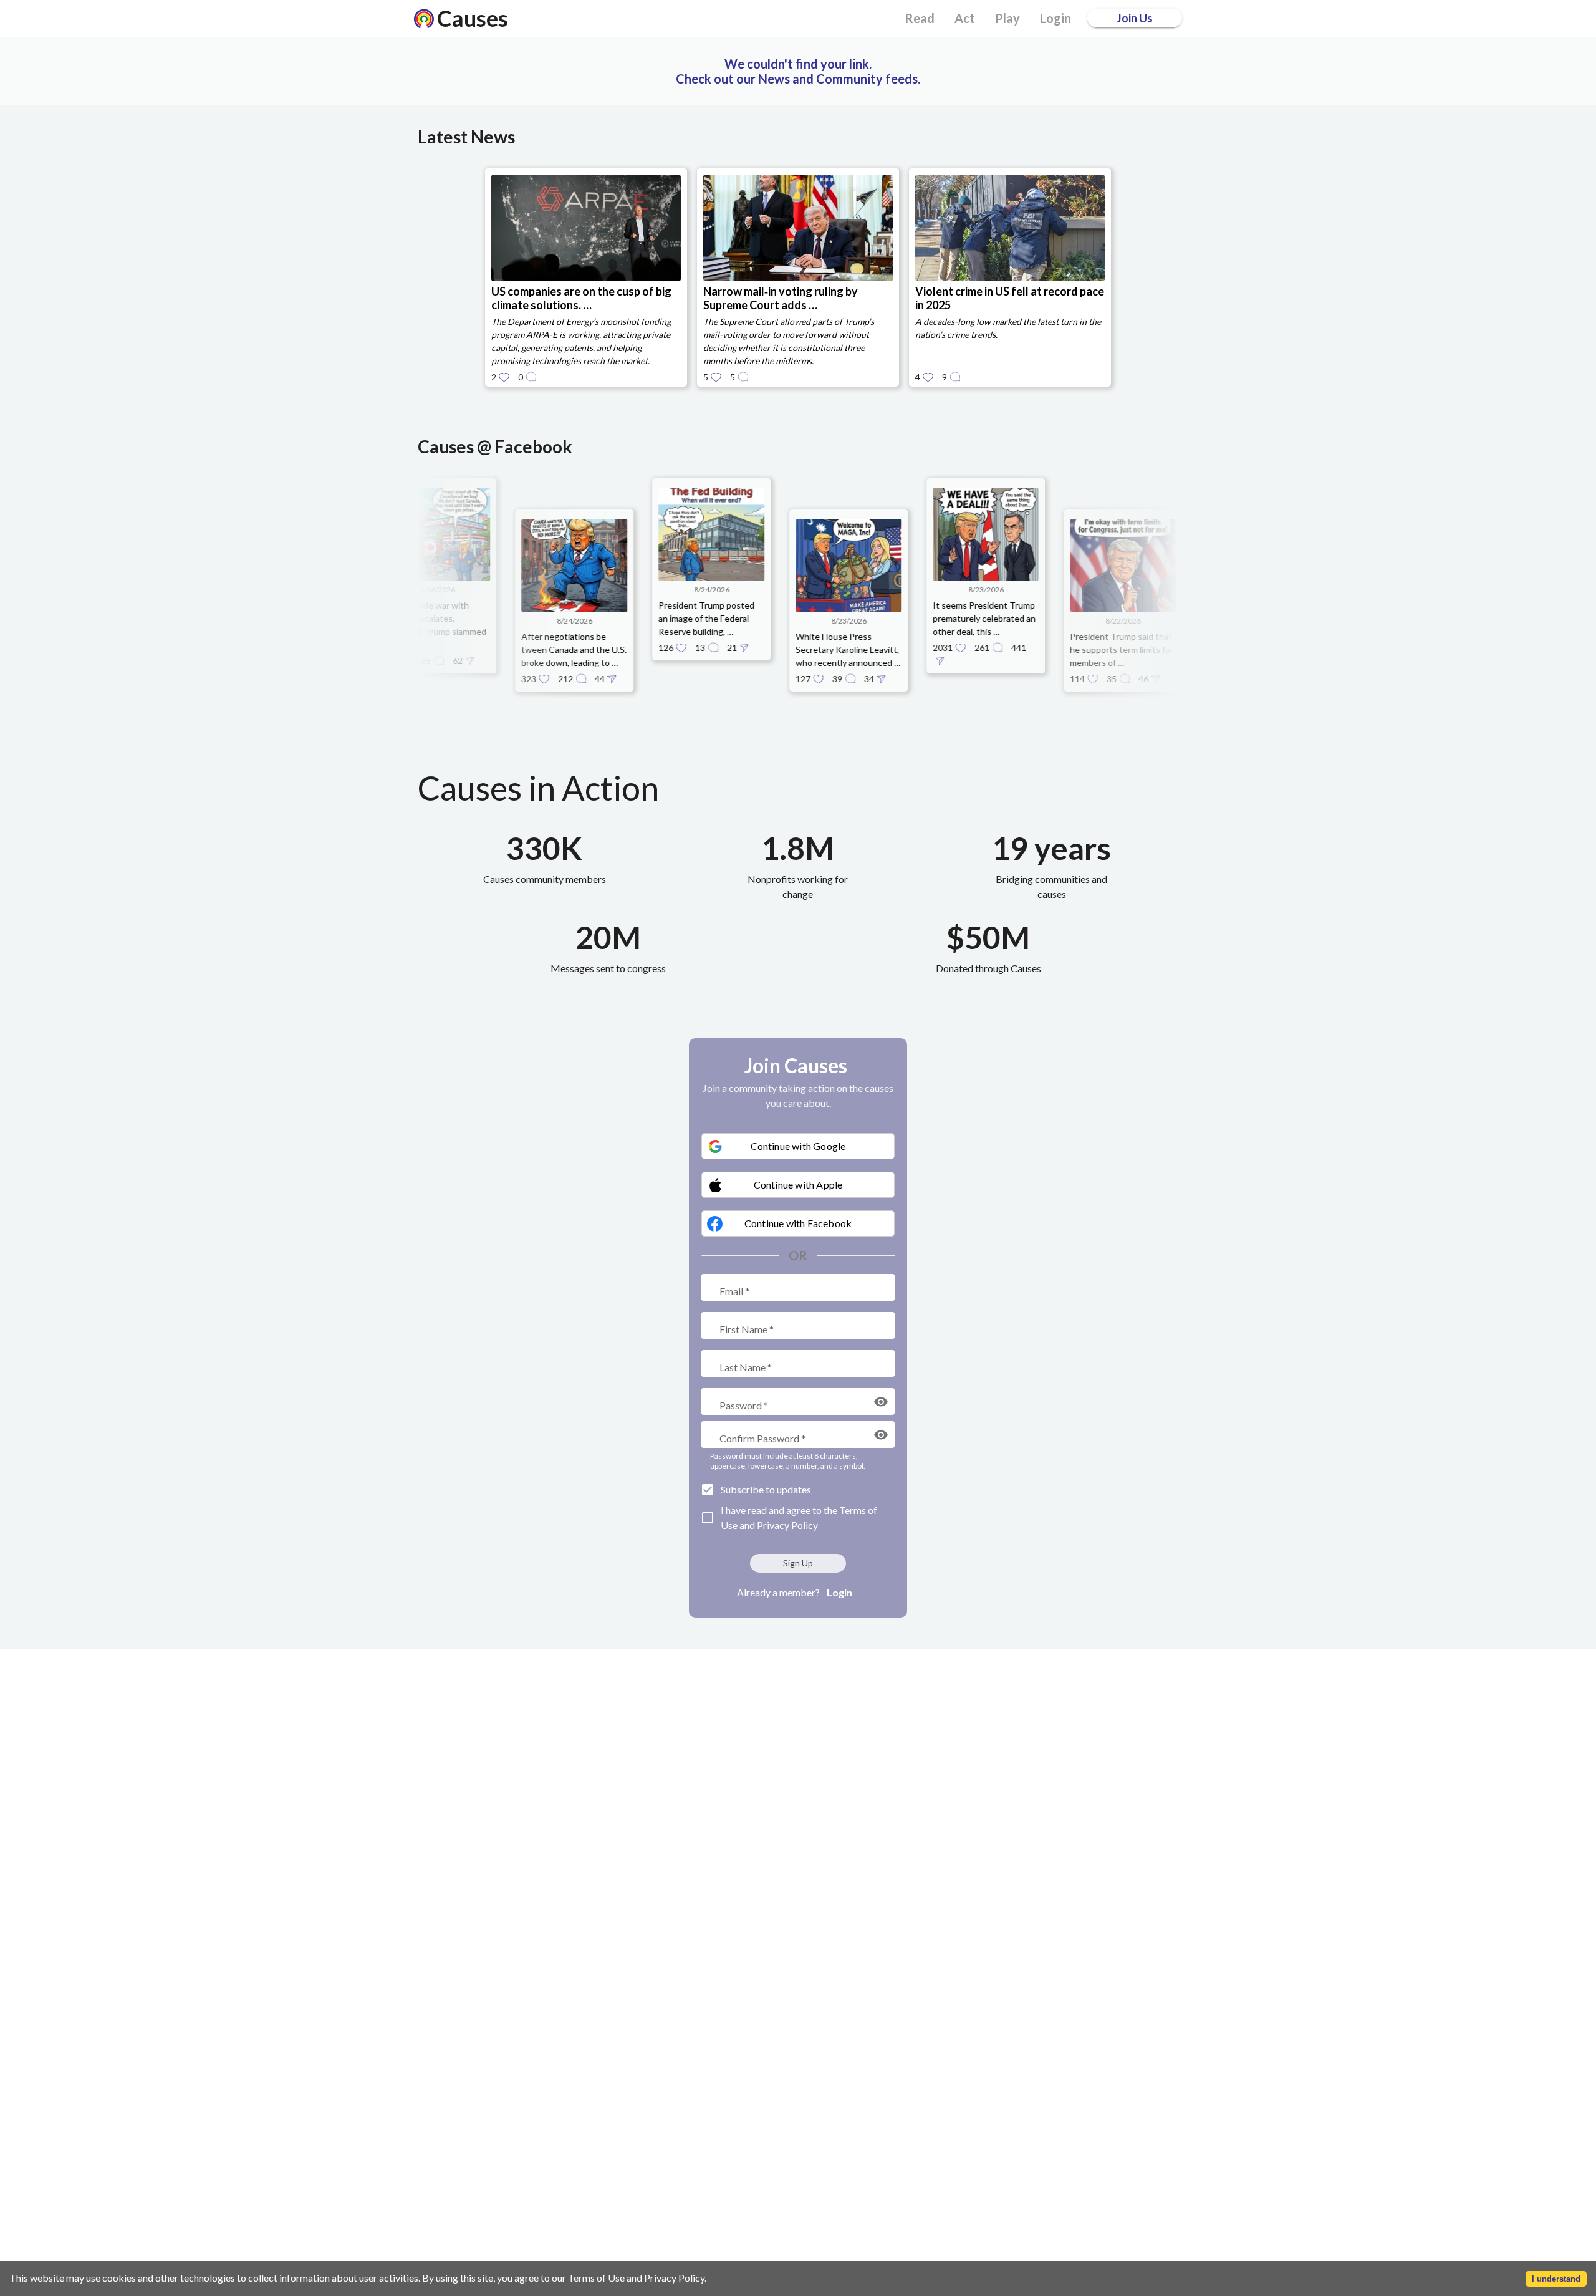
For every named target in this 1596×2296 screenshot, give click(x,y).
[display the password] (881, 1402)
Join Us (1135, 18)
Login (839, 1592)
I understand (1556, 2279)
